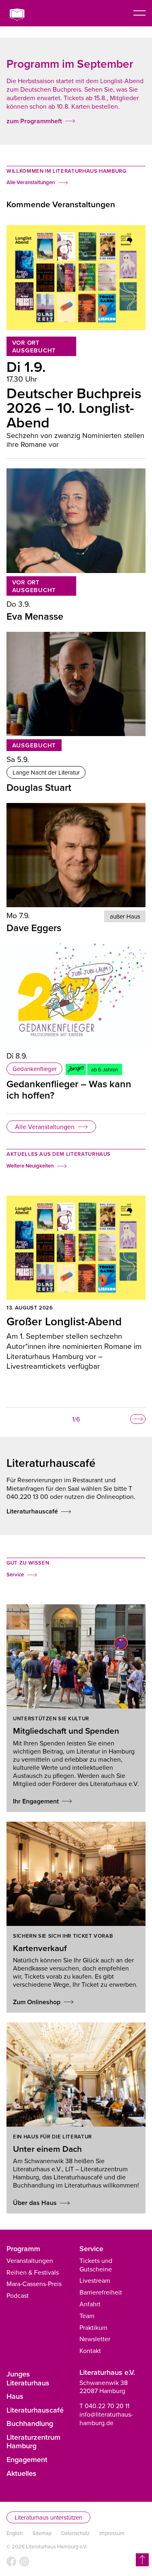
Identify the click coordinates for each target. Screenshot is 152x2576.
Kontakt (90, 2351)
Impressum (112, 2533)
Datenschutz (75, 2533)
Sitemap (42, 2533)
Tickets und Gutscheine (96, 2265)
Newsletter (95, 2339)
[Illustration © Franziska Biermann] (76, 995)
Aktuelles (21, 2473)
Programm (23, 2249)
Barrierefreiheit (101, 2292)
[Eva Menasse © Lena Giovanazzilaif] (76, 521)
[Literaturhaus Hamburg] (22, 15)
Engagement (27, 2459)
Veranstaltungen (30, 2260)
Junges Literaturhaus (28, 2378)
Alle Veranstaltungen (45, 1127)
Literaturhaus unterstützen (48, 2517)
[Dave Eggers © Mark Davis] (76, 855)
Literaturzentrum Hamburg (33, 2442)
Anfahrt (90, 2304)
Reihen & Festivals (33, 2272)
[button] (138, 1419)
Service (91, 2249)
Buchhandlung (30, 2423)
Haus (15, 2396)
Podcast (18, 2295)
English (15, 2533)
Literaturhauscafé (35, 2410)
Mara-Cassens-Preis (34, 2284)
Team (87, 2316)
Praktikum (93, 2327)
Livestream (95, 2280)
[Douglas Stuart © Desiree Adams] (76, 684)
